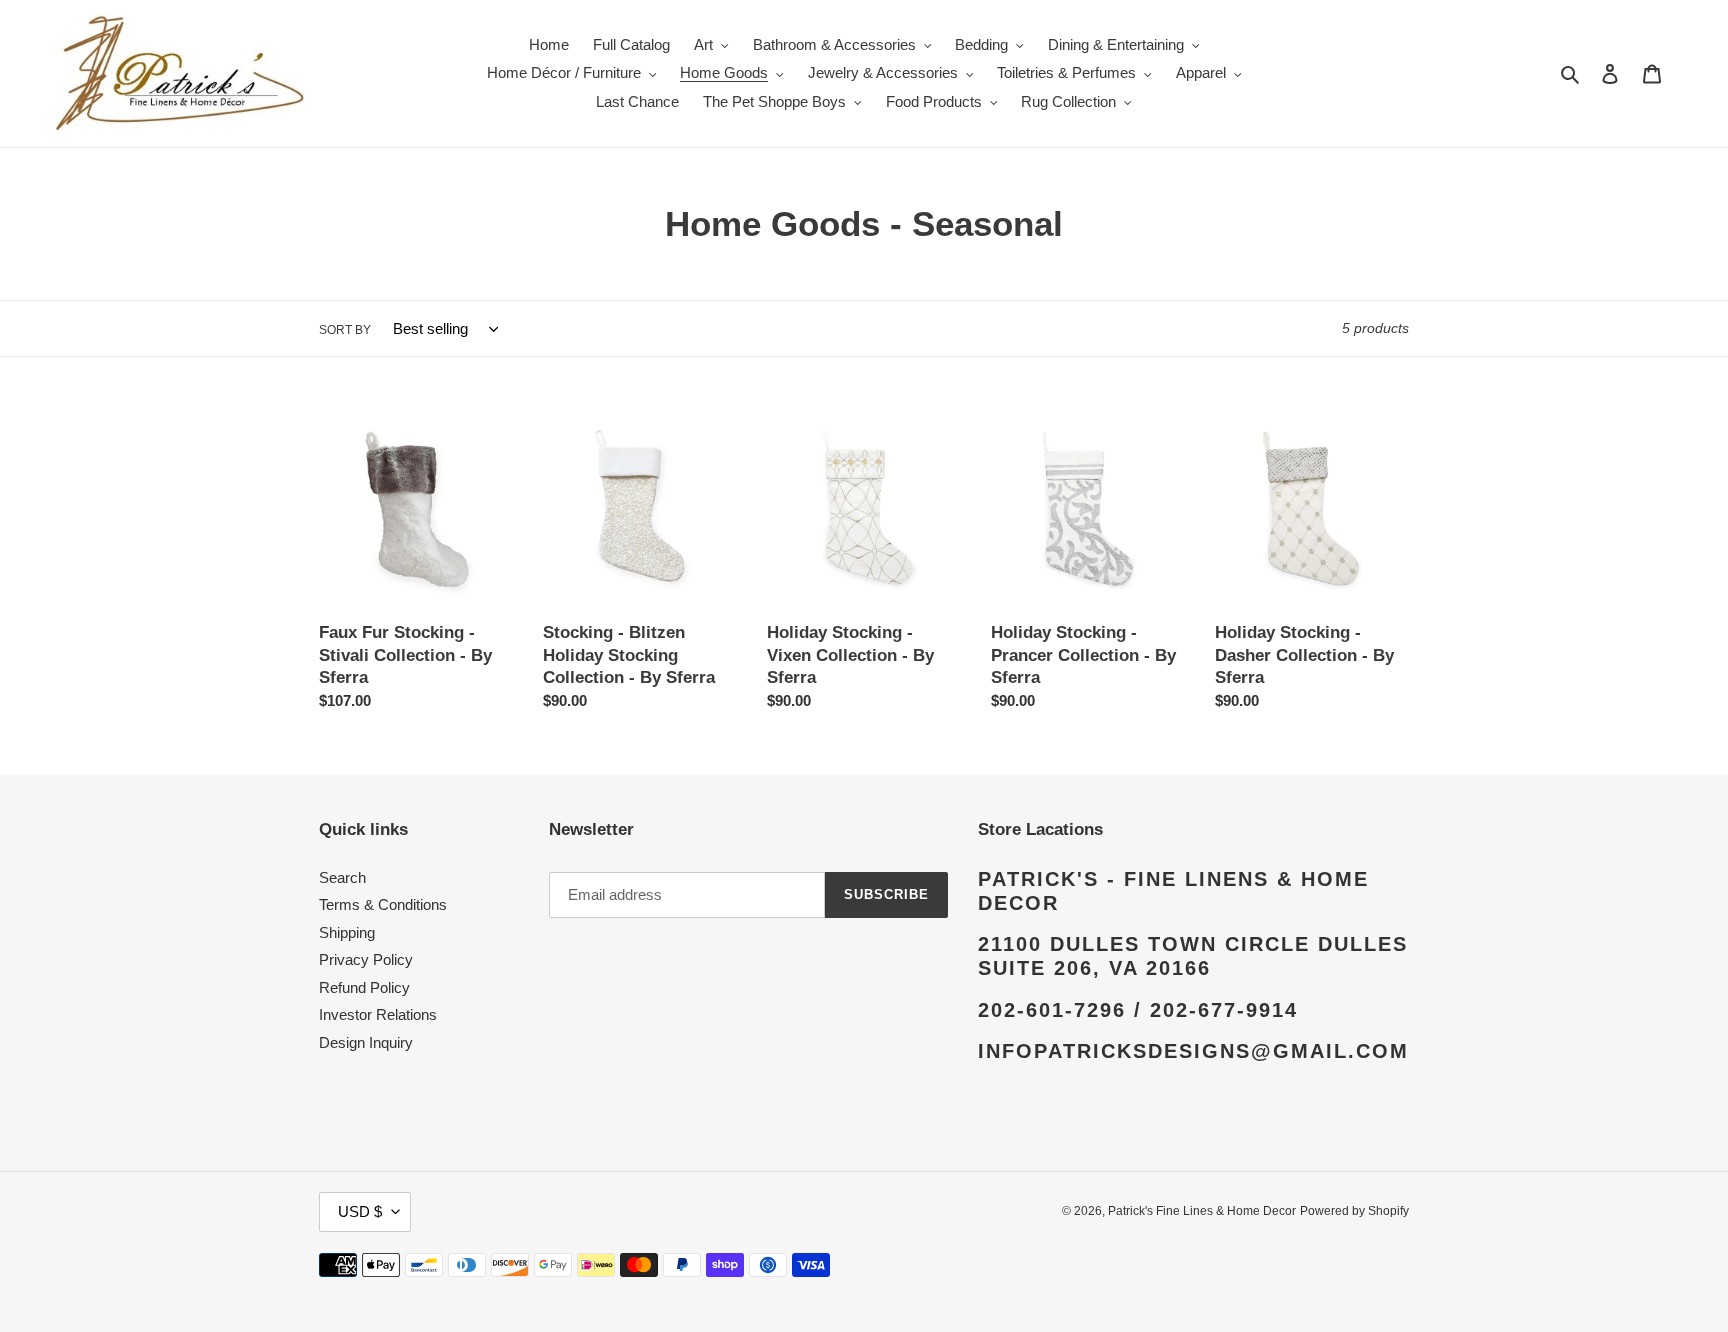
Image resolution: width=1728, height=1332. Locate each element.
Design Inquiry (366, 1042)
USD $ (360, 1211)
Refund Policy (364, 987)
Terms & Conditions (383, 904)
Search (342, 877)
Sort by (345, 330)
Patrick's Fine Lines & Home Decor (1202, 1211)
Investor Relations (378, 1014)
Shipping (347, 932)
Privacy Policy (366, 959)
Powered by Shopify (1354, 1211)
